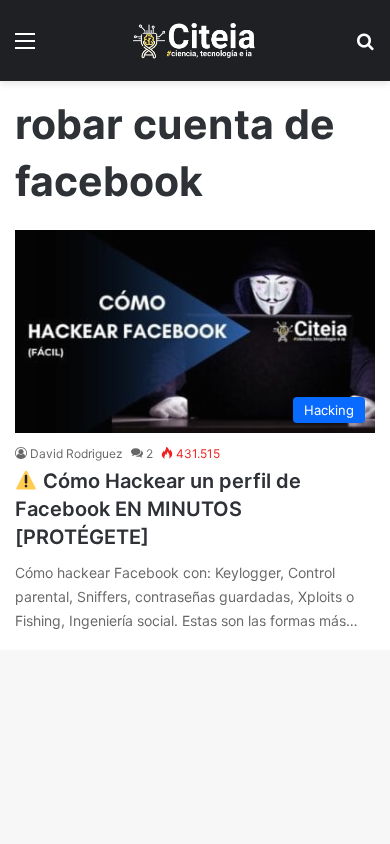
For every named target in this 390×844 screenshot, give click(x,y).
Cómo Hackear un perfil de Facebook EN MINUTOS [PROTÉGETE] (158, 509)
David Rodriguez (76, 453)
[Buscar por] (365, 47)
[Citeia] (195, 40)
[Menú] (25, 47)
